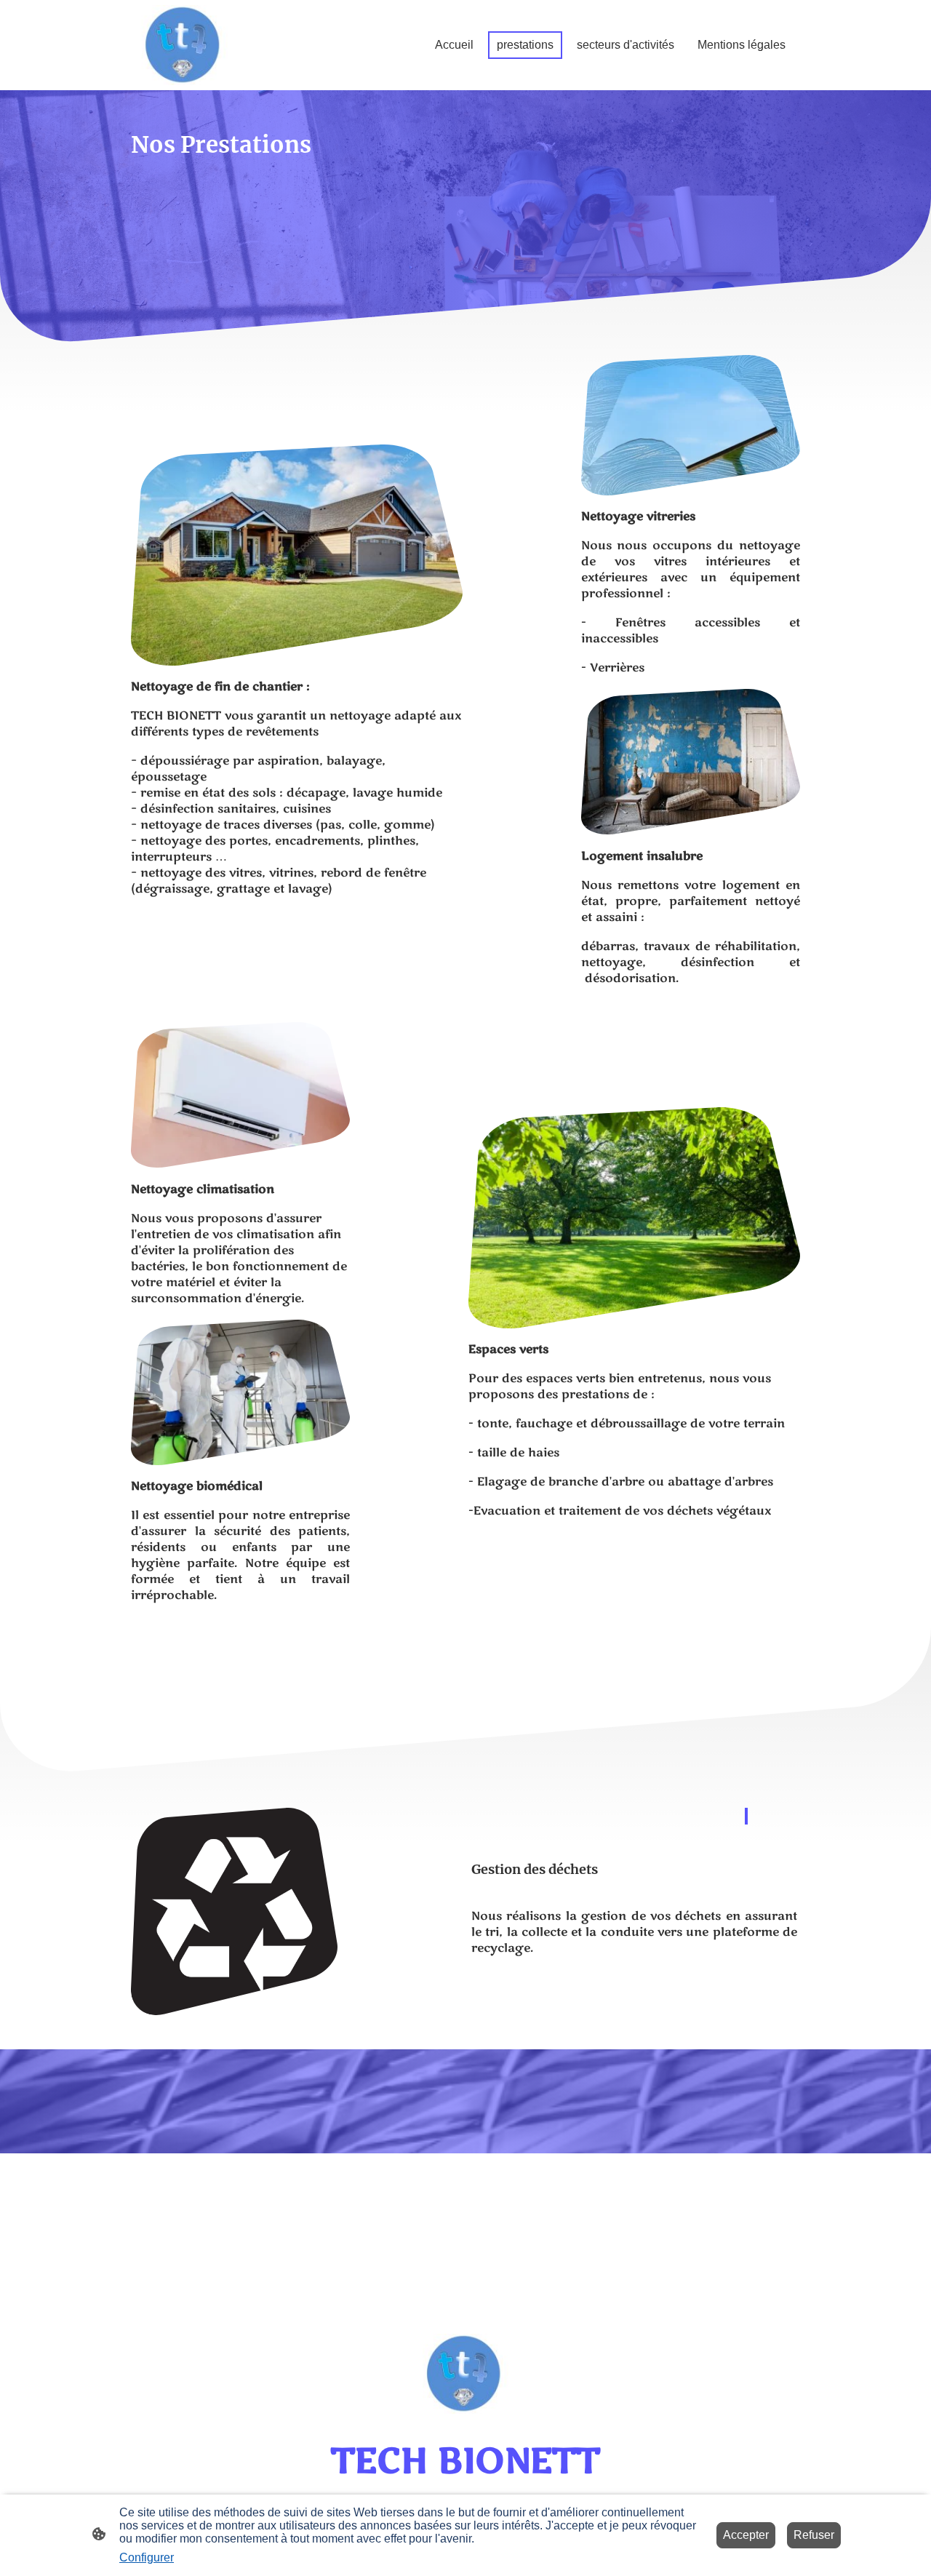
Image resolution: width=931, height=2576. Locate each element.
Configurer (147, 2557)
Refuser (814, 2535)
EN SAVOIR (515, 1989)
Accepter (746, 2535)
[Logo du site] (184, 45)
